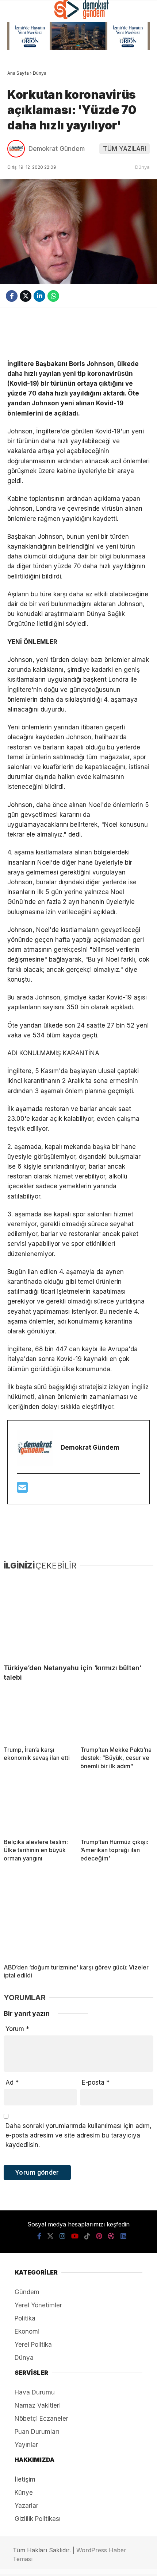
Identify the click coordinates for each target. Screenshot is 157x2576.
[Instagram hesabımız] (42, 2564)
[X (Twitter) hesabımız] (29, 2564)
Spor (18, 147)
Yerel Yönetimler (36, 181)
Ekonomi (23, 113)
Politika (23, 130)
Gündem (22, 96)
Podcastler (28, 78)
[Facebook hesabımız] (15, 2564)
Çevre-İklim (27, 198)
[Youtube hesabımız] (56, 2564)
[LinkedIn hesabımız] (111, 2564)
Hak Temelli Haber (36, 164)
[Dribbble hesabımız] (97, 2564)
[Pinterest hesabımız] (83, 2564)
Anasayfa (24, 61)
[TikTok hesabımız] (70, 2564)
